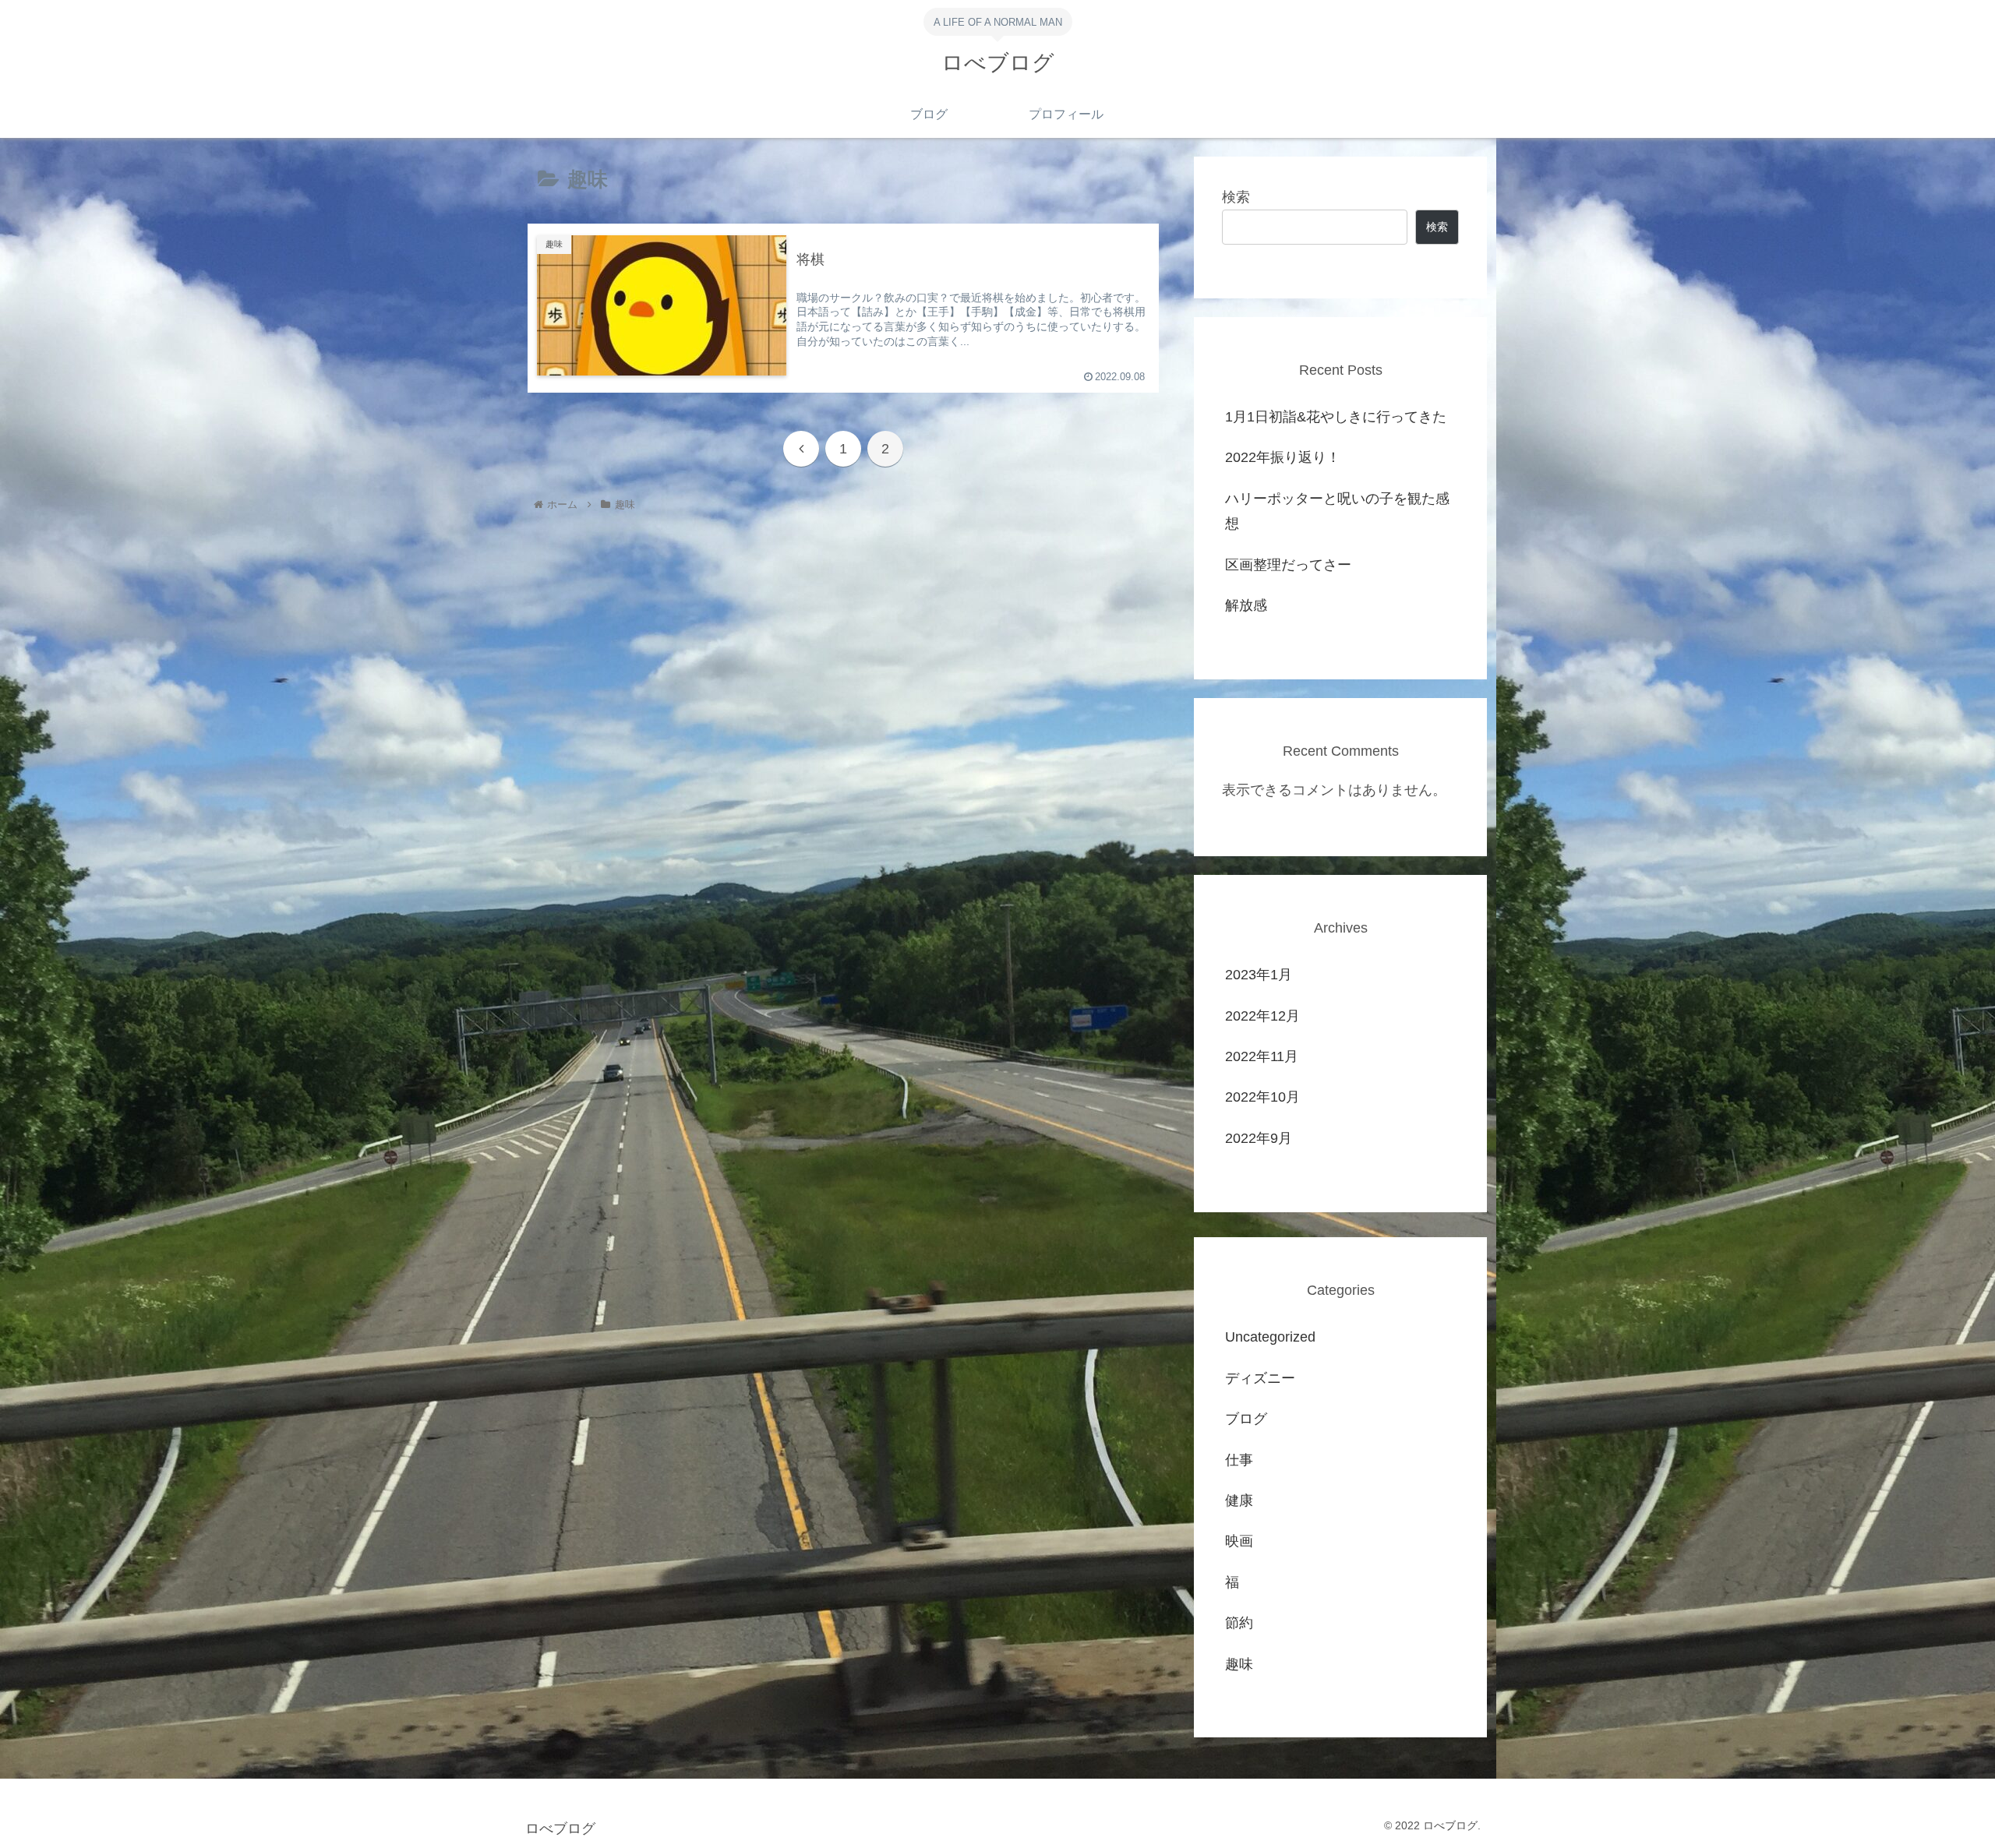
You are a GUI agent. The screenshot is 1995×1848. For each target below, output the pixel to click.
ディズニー (1260, 1378)
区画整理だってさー (1288, 565)
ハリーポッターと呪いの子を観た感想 (1337, 511)
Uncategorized (1270, 1337)
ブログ (1246, 1419)
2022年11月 (1262, 1056)
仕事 (1239, 1460)
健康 (1239, 1501)
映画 (1239, 1541)
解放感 (1246, 605)
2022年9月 (1259, 1138)
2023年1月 (1259, 975)
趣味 (1239, 1664)
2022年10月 (1262, 1097)
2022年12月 (1262, 1016)
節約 (1239, 1623)
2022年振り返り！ (1283, 457)
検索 (1236, 197)
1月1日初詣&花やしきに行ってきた (1336, 417)
